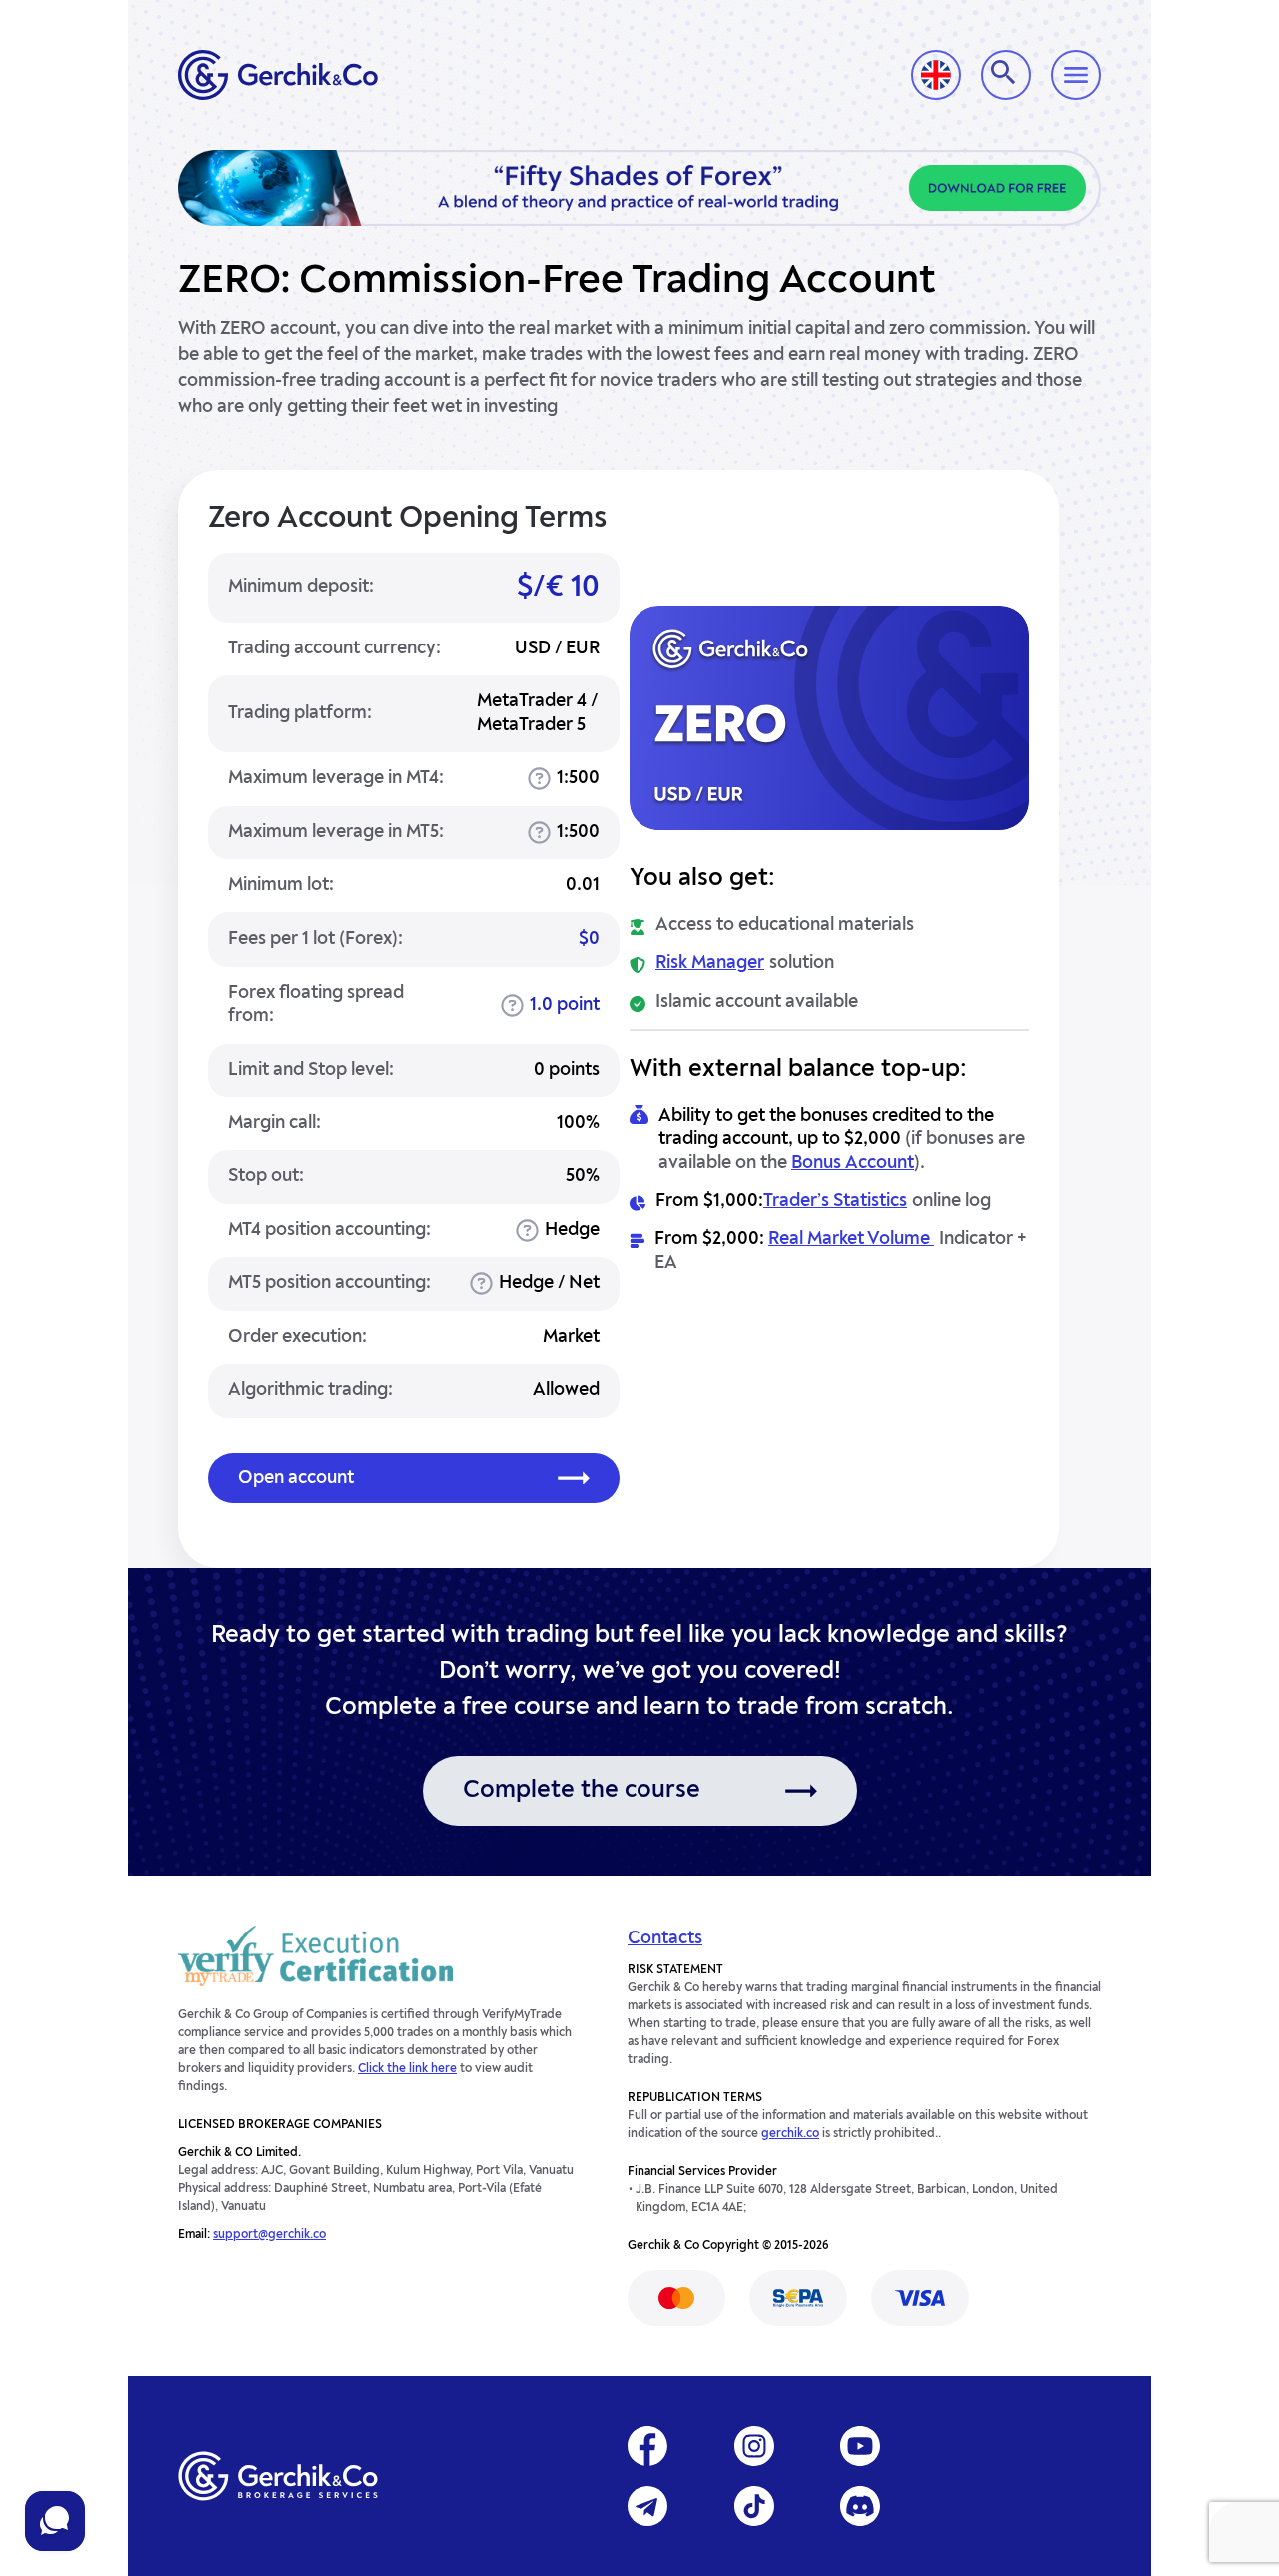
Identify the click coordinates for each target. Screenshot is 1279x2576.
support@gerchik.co (269, 2235)
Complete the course (582, 1791)
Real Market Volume (851, 1239)
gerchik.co (790, 2134)
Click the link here (407, 2069)
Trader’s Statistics (835, 1201)
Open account (296, 1478)
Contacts (665, 1938)
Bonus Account (853, 1163)
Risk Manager (710, 963)
